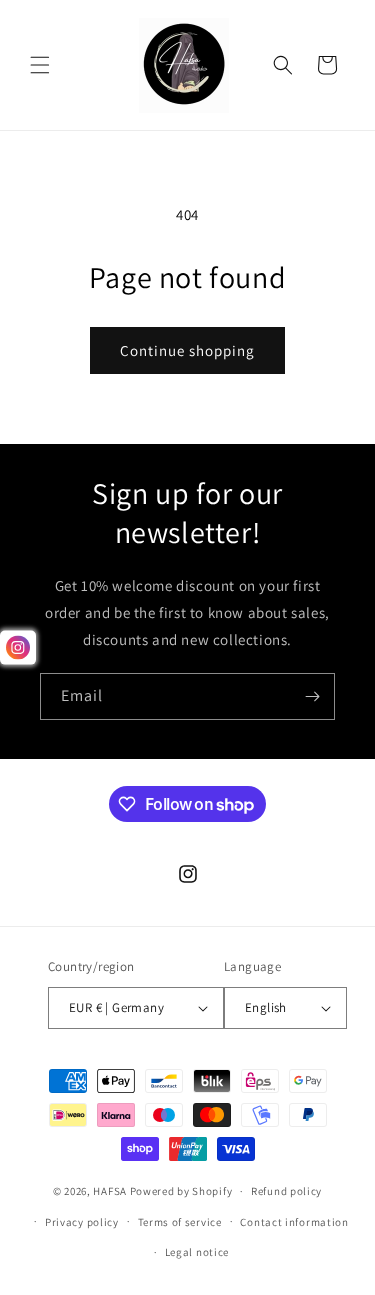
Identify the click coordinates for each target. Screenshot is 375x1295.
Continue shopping (187, 350)
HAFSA (110, 1191)
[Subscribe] (312, 696)
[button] (40, 65)
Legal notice (197, 1252)
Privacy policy (82, 1222)
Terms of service (180, 1222)
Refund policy (286, 1191)
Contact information (294, 1222)
